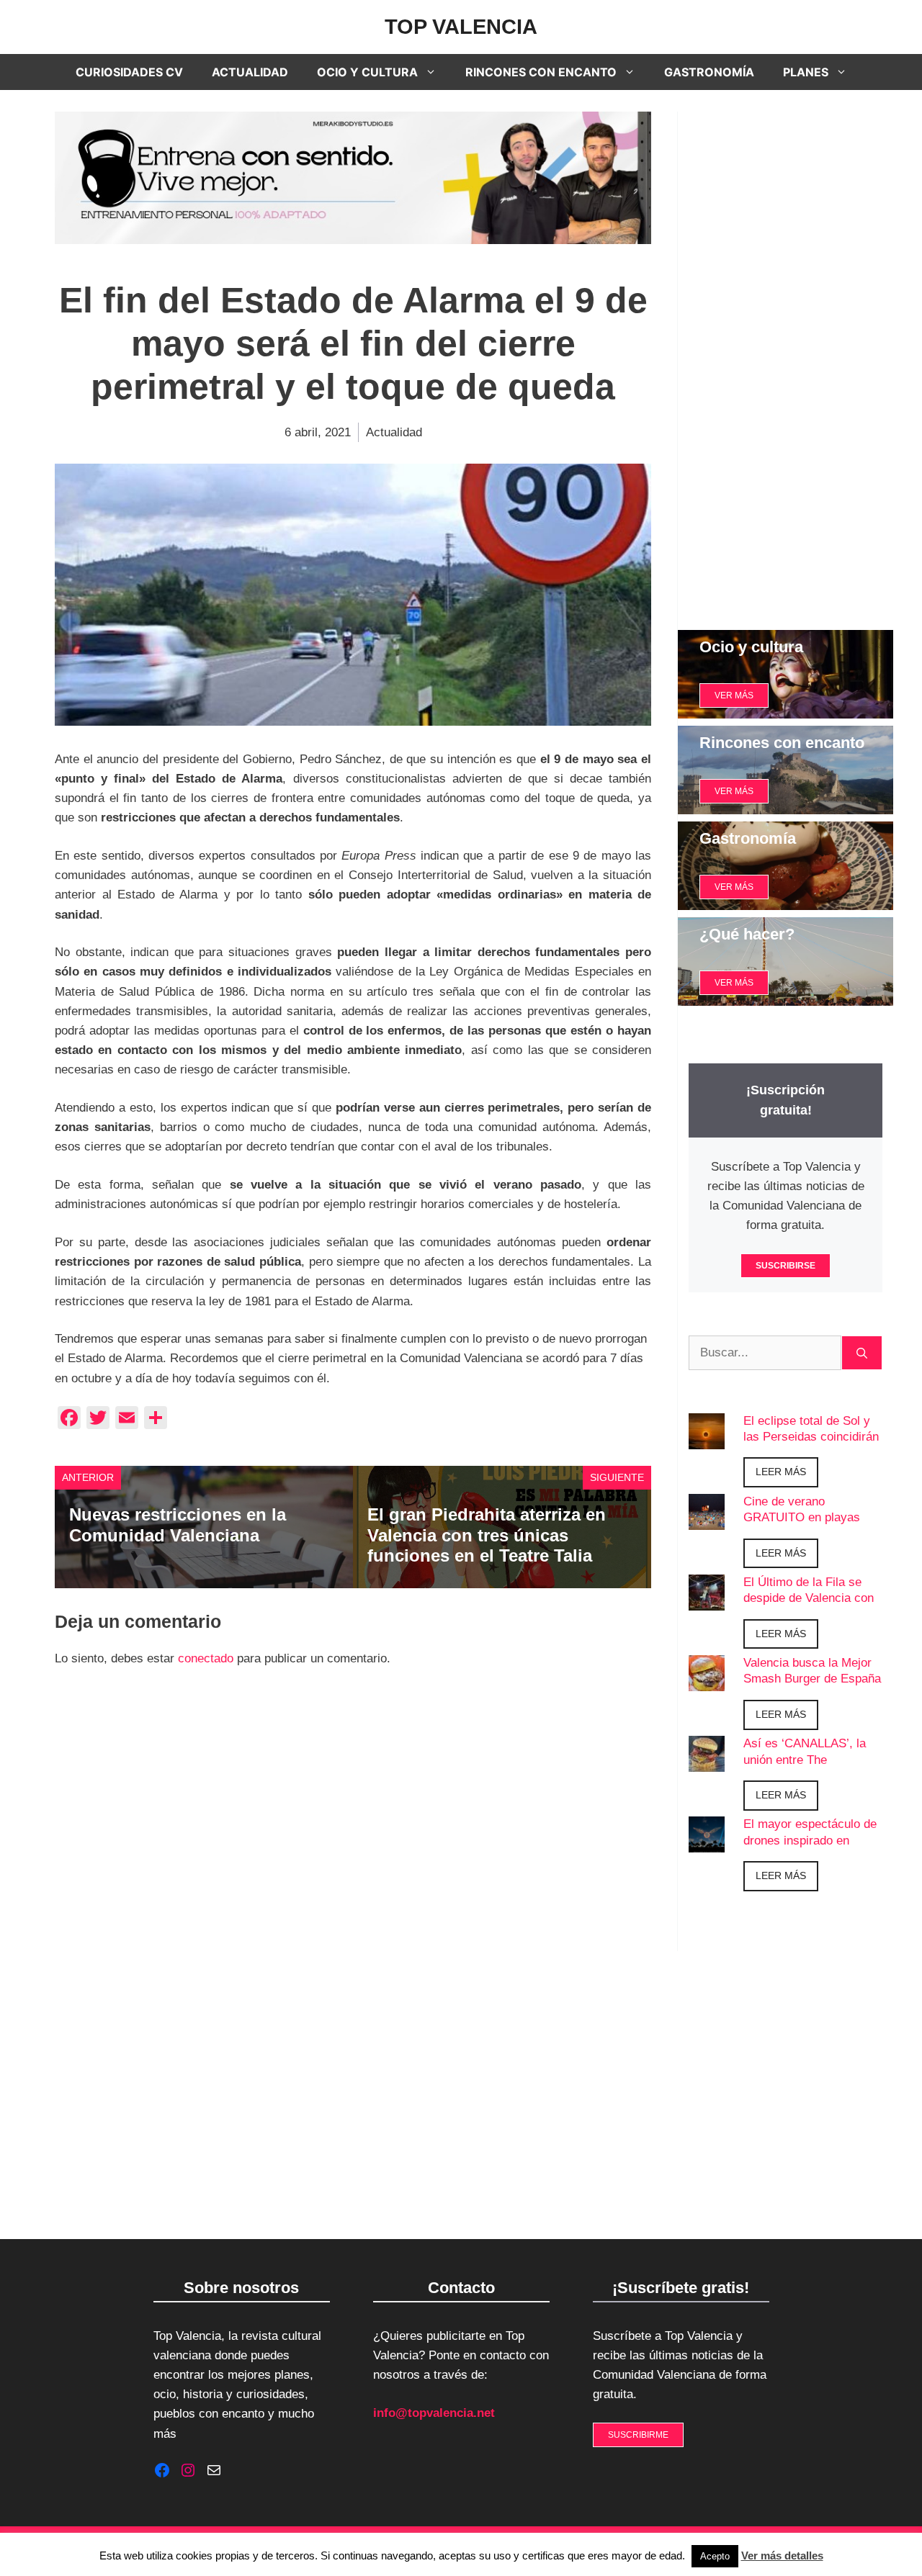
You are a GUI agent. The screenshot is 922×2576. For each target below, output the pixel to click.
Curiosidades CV (129, 72)
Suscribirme (638, 2435)
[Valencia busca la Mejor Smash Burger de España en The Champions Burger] (707, 1681)
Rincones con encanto (541, 72)
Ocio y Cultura (367, 72)
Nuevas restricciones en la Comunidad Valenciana (178, 1525)
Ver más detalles (782, 2555)
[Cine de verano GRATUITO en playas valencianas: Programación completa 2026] (707, 1519)
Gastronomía (709, 72)
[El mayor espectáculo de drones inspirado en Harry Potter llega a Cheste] (707, 1843)
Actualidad (250, 72)
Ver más (734, 791)
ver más (734, 695)
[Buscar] (862, 1353)
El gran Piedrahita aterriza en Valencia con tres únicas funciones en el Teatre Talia (487, 1535)
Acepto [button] (715, 2556)
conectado (206, 1658)
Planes (806, 72)
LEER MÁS (781, 1472)
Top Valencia (461, 27)
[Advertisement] (786, 360)
